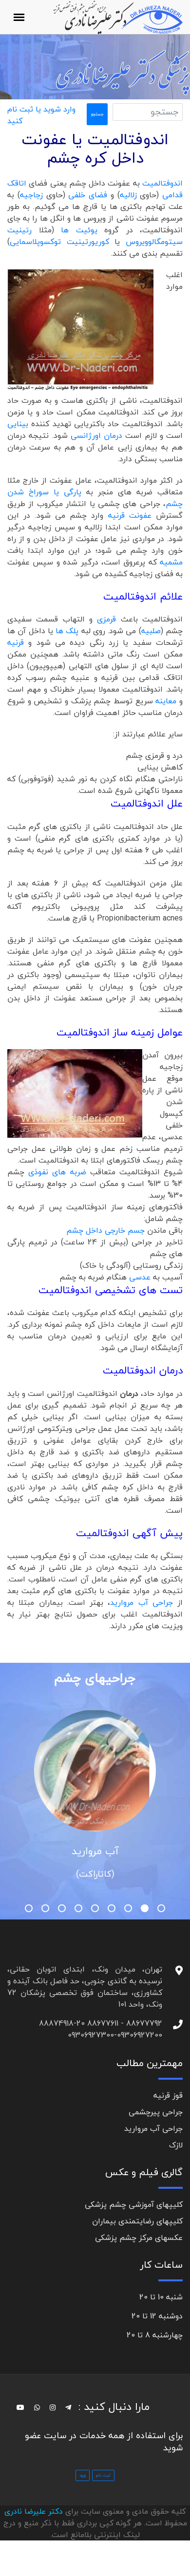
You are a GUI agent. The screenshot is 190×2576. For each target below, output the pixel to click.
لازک (176, 2145)
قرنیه (18, 642)
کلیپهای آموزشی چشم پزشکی (134, 2204)
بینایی (18, 424)
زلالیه (128, 195)
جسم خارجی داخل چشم (107, 1230)
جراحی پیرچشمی (156, 2112)
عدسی (140, 1277)
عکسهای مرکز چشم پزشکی (139, 2238)
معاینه (167, 701)
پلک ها (67, 631)
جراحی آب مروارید (144, 1602)
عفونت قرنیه (130, 515)
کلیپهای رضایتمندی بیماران (137, 2221)
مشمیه (171, 562)
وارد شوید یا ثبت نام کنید (41, 115)
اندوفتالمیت (162, 183)
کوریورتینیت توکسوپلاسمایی (59, 242)
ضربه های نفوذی (57, 1172)
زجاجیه (31, 195)
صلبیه (151, 631)
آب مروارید (95, 1851)
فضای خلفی (88, 195)
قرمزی (109, 619)
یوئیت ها (76, 230)
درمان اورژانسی (96, 435)
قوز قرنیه (168, 2095)
